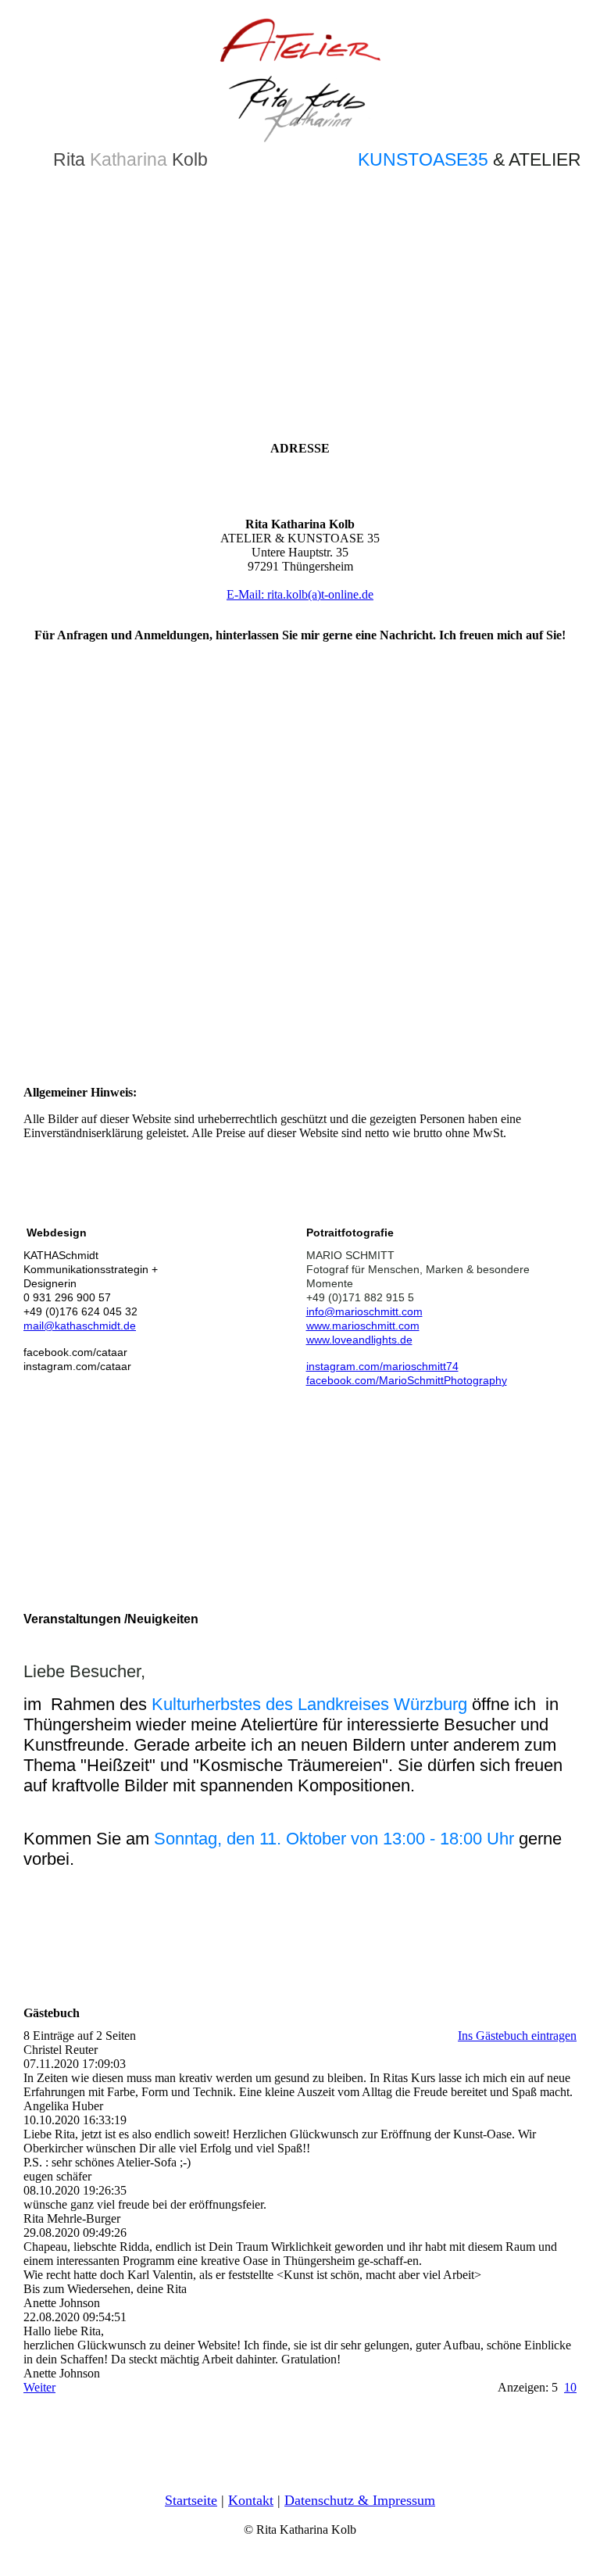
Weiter (39, 2387)
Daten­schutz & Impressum (360, 2500)
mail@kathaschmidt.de (80, 1326)
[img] (300, 78)
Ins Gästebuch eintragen (517, 2036)
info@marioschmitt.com (364, 1311)
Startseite (191, 2500)
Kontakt (251, 2500)
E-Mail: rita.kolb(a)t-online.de (300, 594)
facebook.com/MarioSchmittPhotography (407, 1380)
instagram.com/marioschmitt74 (382, 1366)
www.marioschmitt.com (363, 1326)
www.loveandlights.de (359, 1340)
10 (570, 2387)
